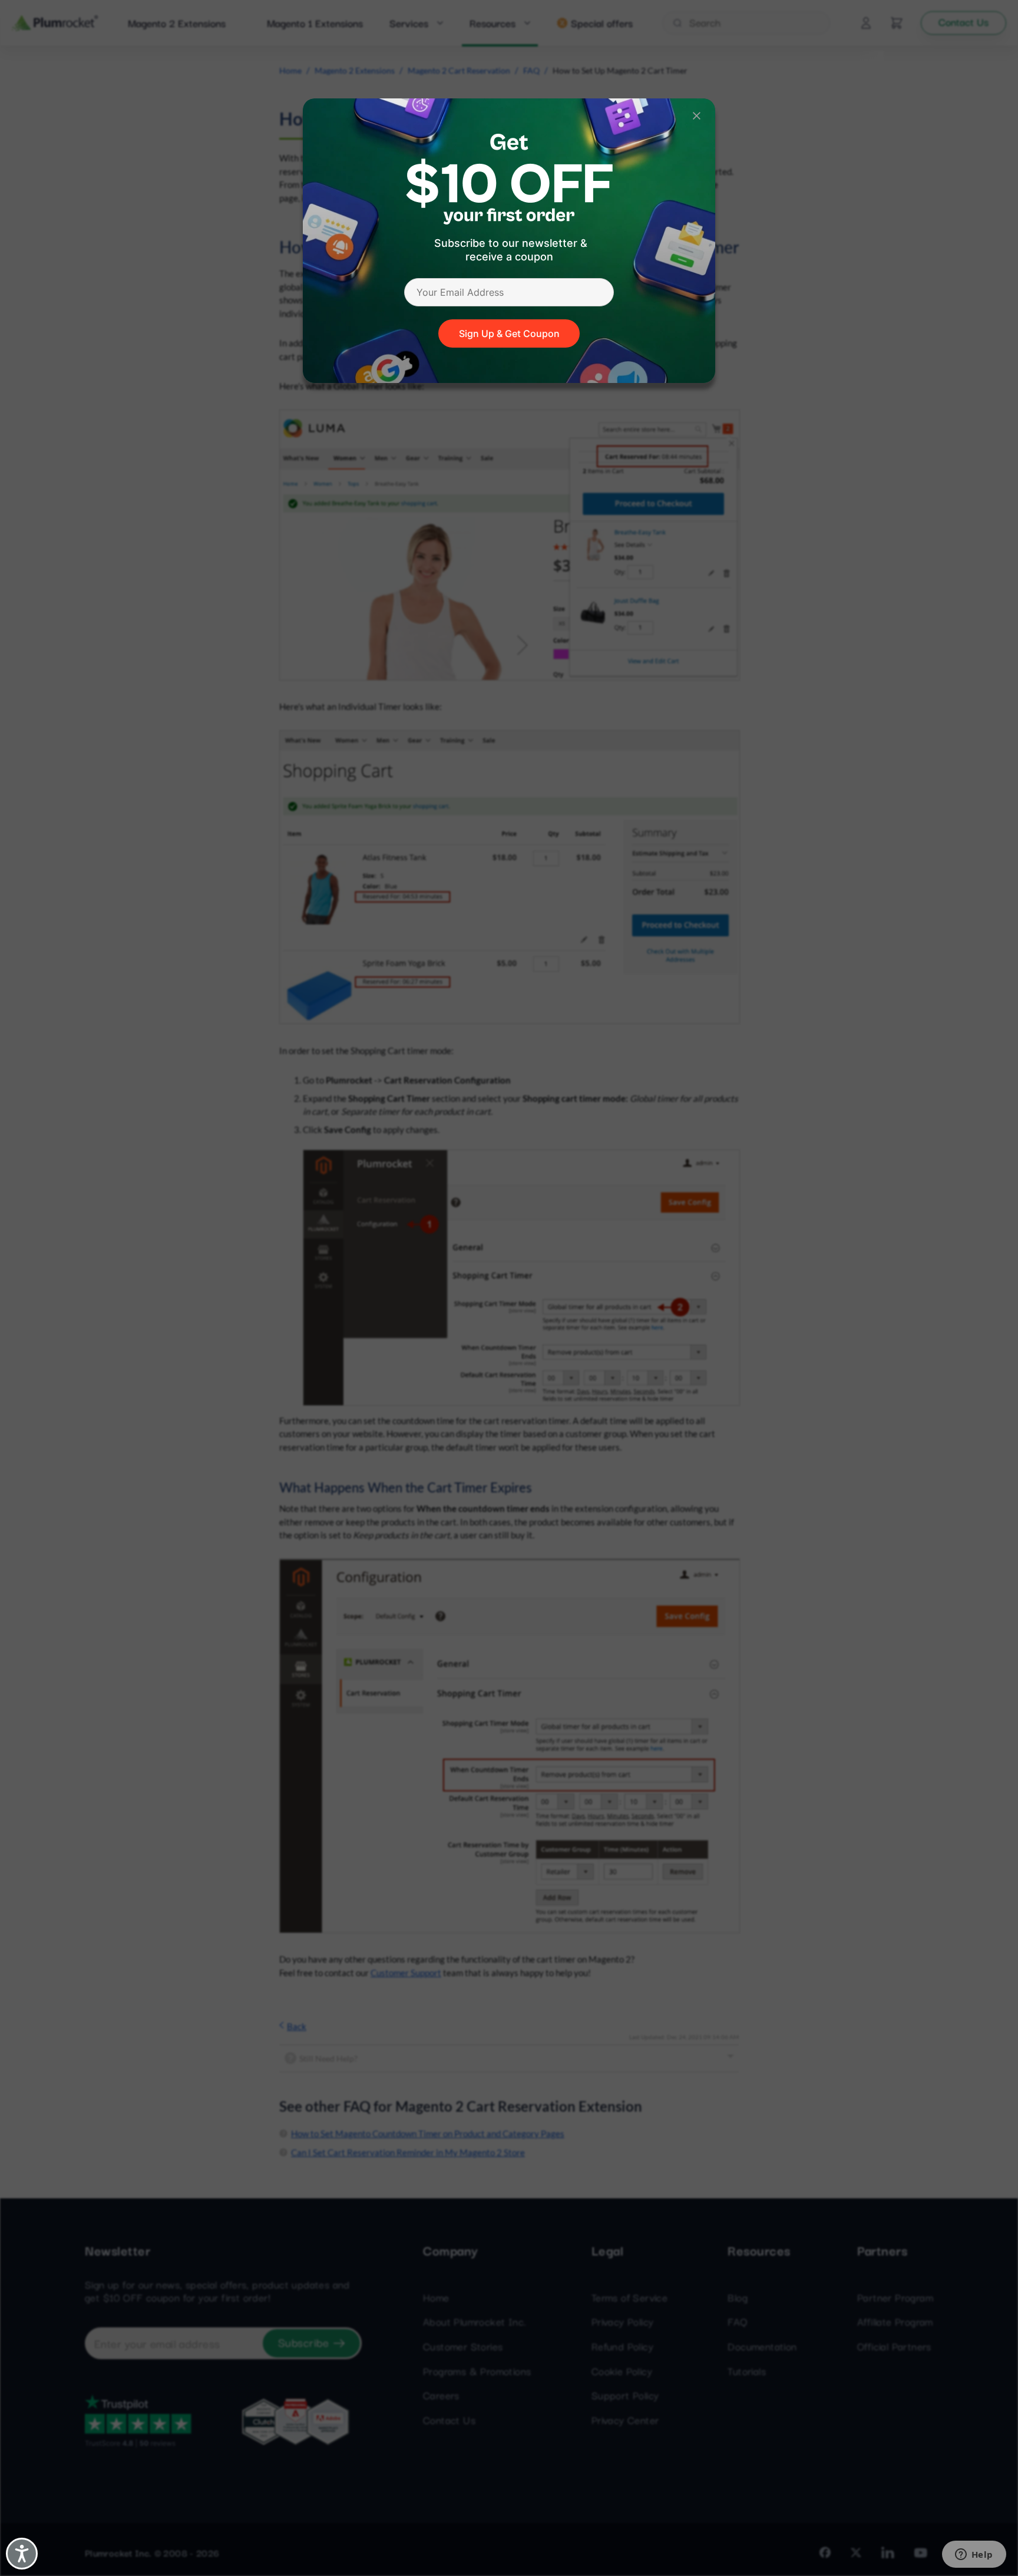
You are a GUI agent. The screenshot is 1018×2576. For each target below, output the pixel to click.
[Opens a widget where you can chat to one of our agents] (974, 2555)
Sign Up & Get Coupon (509, 333)
